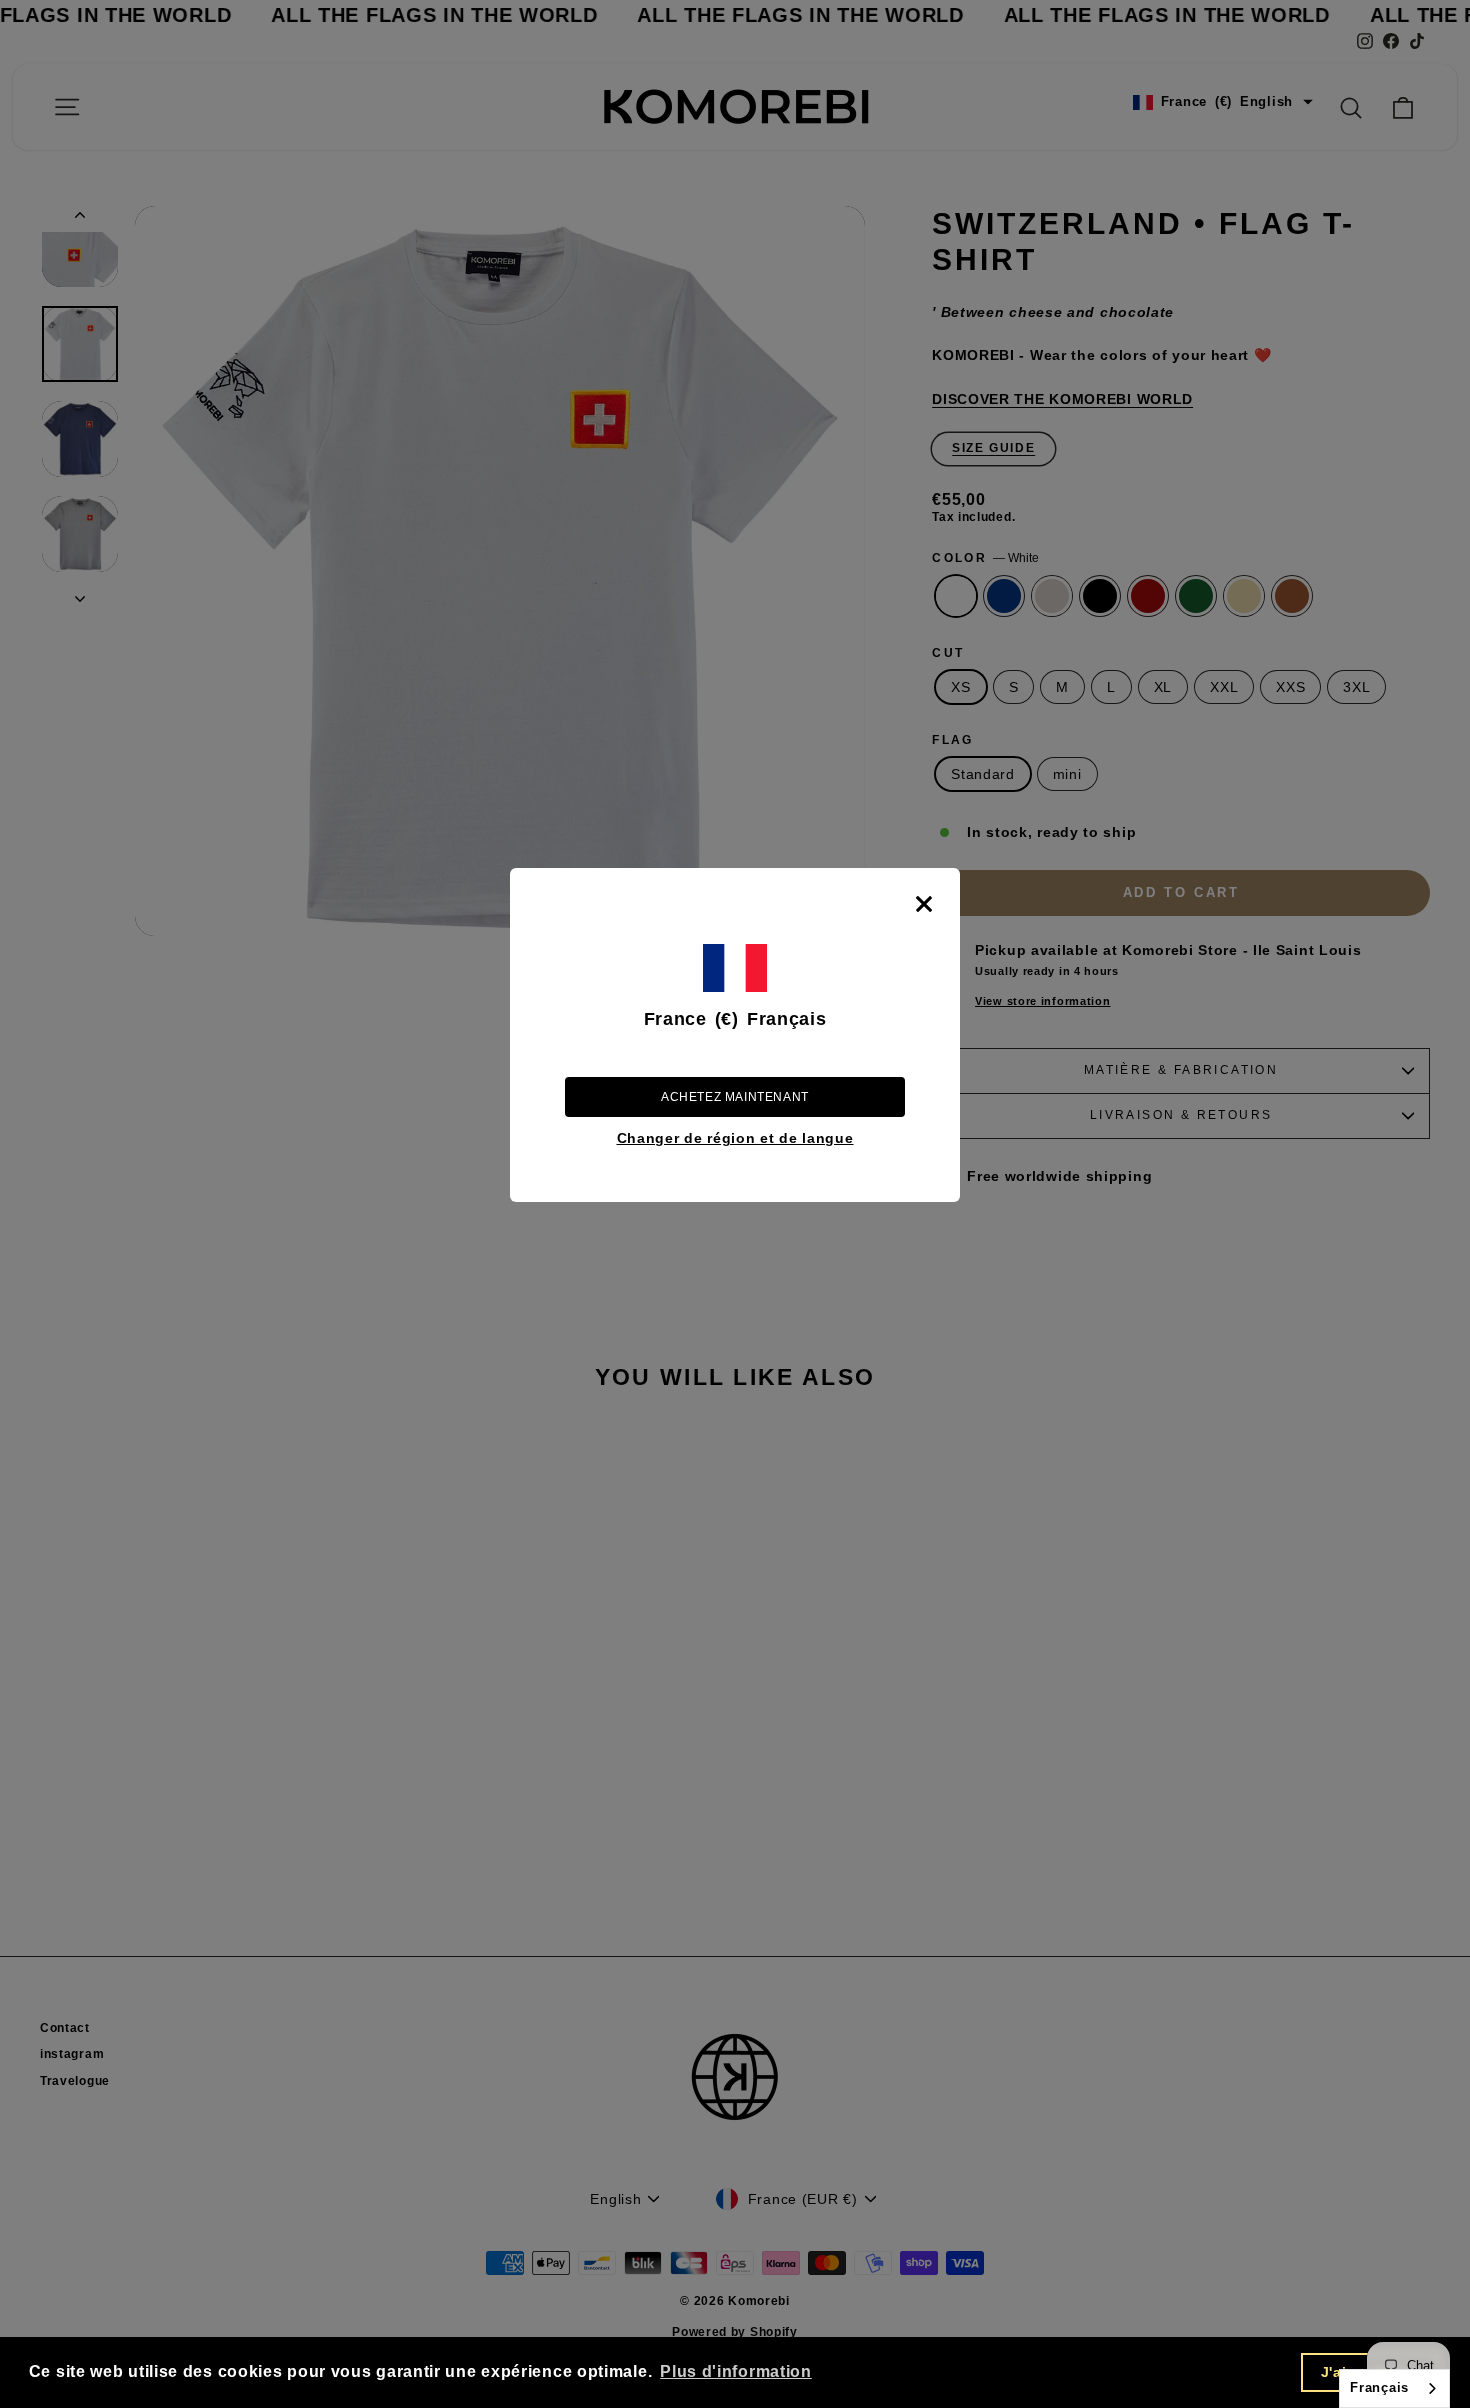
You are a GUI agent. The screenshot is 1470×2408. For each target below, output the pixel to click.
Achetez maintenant (735, 1097)
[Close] (924, 904)
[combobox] (1394, 2388)
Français (1379, 2387)
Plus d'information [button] (736, 2371)
